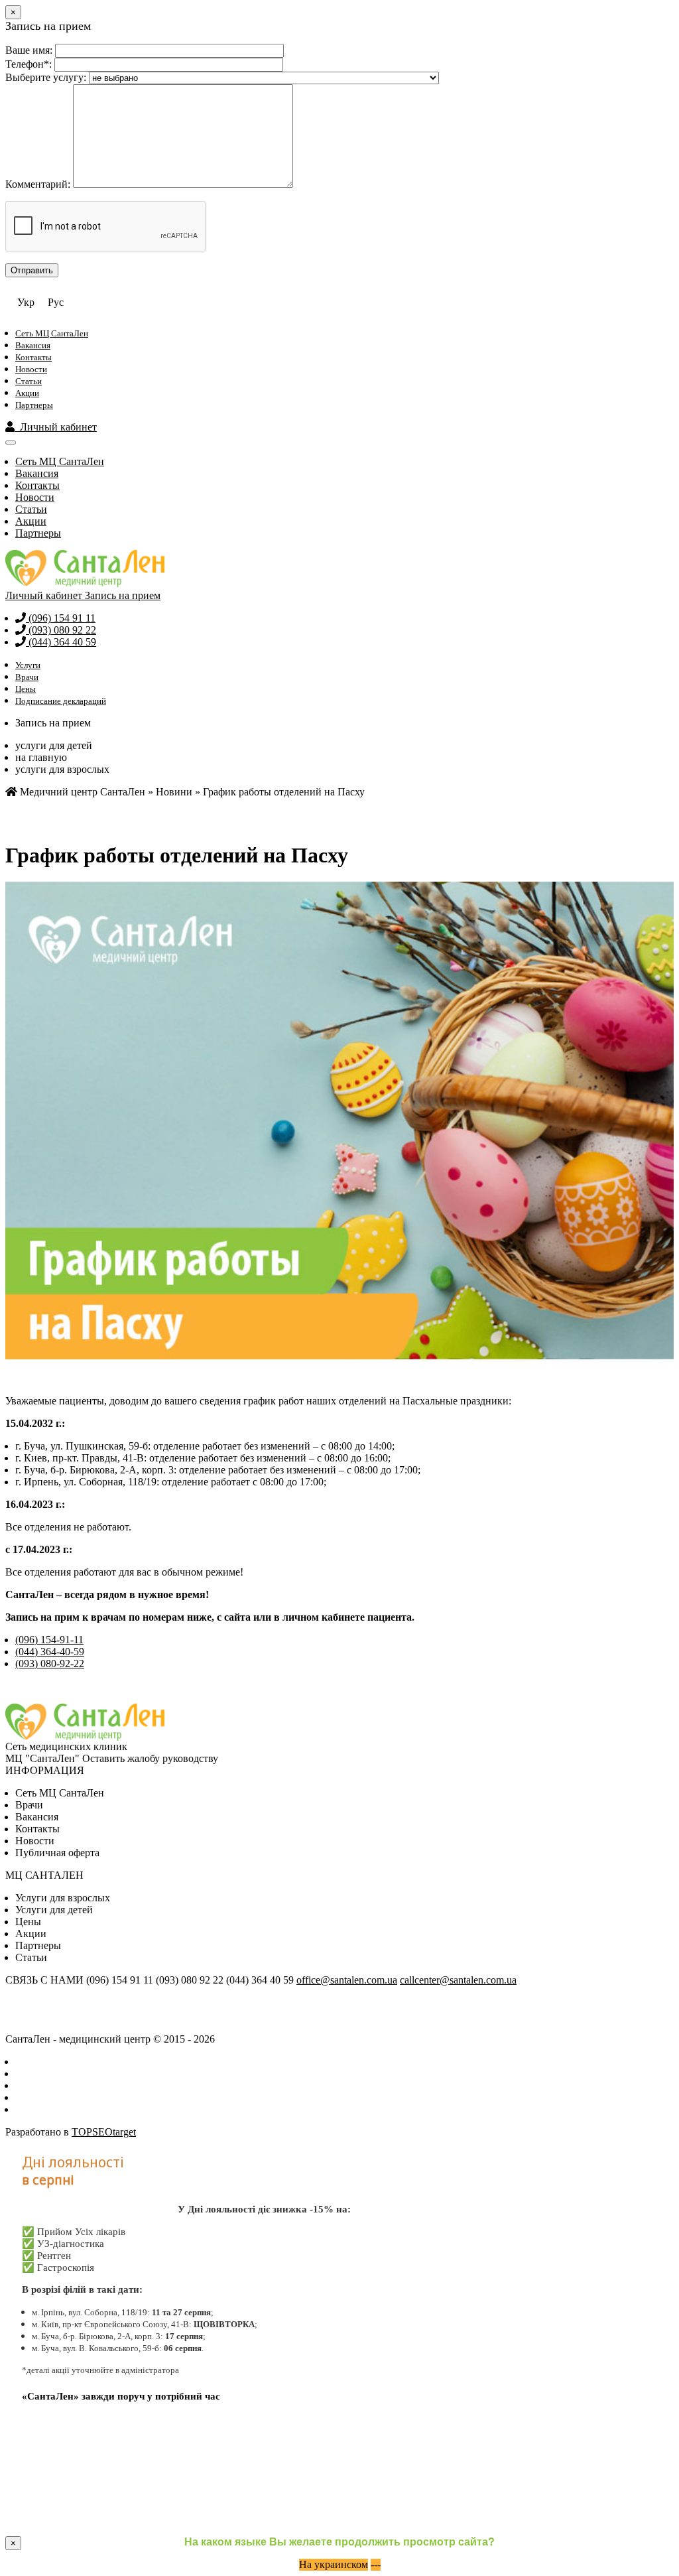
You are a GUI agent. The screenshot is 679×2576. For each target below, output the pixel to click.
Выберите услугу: (46, 77)
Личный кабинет (56, 427)
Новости (31, 369)
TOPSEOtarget (104, 2132)
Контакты (33, 357)
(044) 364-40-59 (50, 1652)
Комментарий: (38, 184)
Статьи (29, 381)
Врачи (27, 677)
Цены (26, 689)
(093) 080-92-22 (50, 1663)
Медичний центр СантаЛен (81, 792)
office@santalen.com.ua (347, 1980)
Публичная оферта (57, 1853)
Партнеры (34, 405)
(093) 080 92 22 (61, 630)
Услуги (28, 665)
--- (376, 2564)
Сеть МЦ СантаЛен (52, 333)
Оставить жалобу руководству (150, 1758)
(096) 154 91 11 (61, 618)
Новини (174, 792)
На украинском (334, 2564)
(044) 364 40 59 (61, 642)
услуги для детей (54, 745)
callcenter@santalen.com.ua (458, 1980)
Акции (27, 393)
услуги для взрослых (62, 769)
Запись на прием (123, 595)
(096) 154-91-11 (49, 1640)
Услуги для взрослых (63, 1898)
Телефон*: (29, 64)
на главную (41, 757)
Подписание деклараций (61, 701)
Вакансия (33, 345)
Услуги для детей (54, 1910)
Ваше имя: (29, 50)
